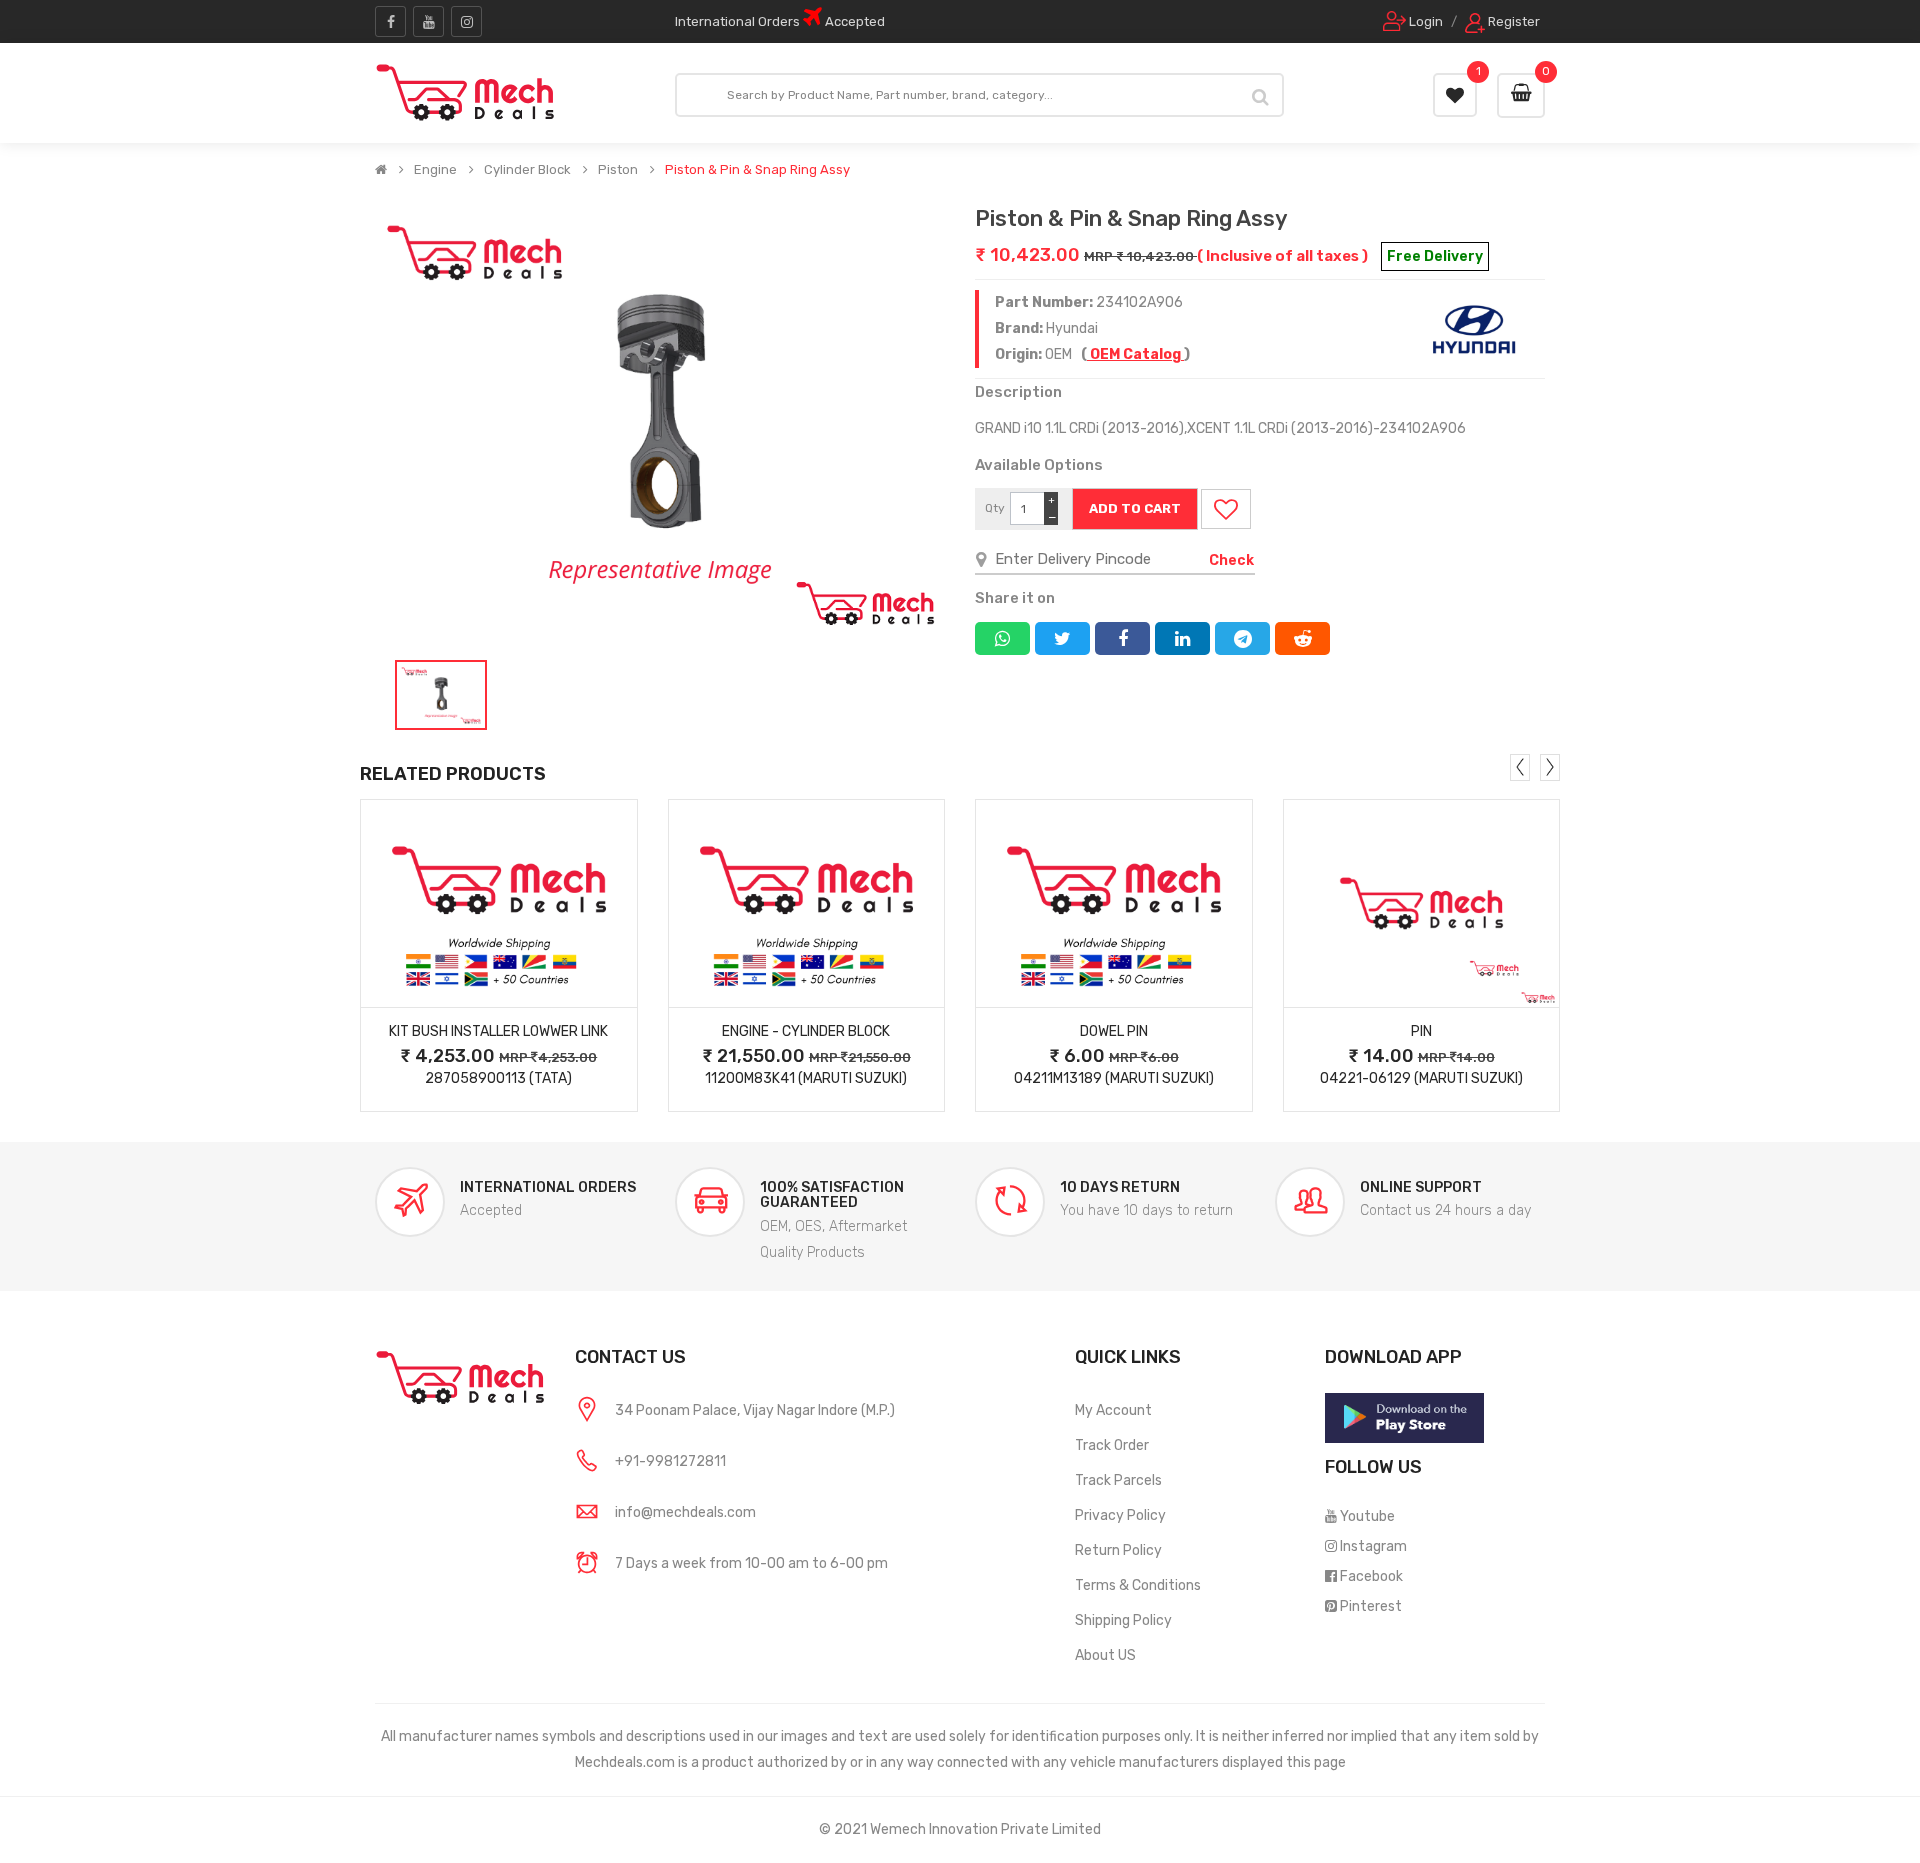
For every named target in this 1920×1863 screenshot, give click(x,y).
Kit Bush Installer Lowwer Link (498, 1031)
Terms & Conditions (1138, 1585)
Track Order (1112, 1445)
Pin (1421, 1031)
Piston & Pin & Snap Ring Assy (757, 170)
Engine (435, 170)
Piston (618, 170)
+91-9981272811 (670, 1461)
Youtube (1367, 1516)
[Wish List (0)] (1455, 95)
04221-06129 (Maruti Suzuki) (1421, 1078)
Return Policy (1118, 1550)
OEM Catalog (1135, 354)
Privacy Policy (1120, 1515)
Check (1231, 560)
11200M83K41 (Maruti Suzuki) (806, 1078)
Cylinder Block (527, 170)
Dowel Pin (1114, 1031)
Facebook (1371, 1576)
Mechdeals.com (625, 1762)
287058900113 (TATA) (498, 1078)
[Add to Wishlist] (1226, 509)
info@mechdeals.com (685, 1512)
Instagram (1373, 1546)
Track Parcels (1118, 1480)
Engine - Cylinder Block (806, 1031)
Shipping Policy (1123, 1620)
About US (1105, 1655)
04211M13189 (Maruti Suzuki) (1114, 1078)
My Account (1113, 1410)
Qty (995, 508)
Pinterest (1371, 1606)
